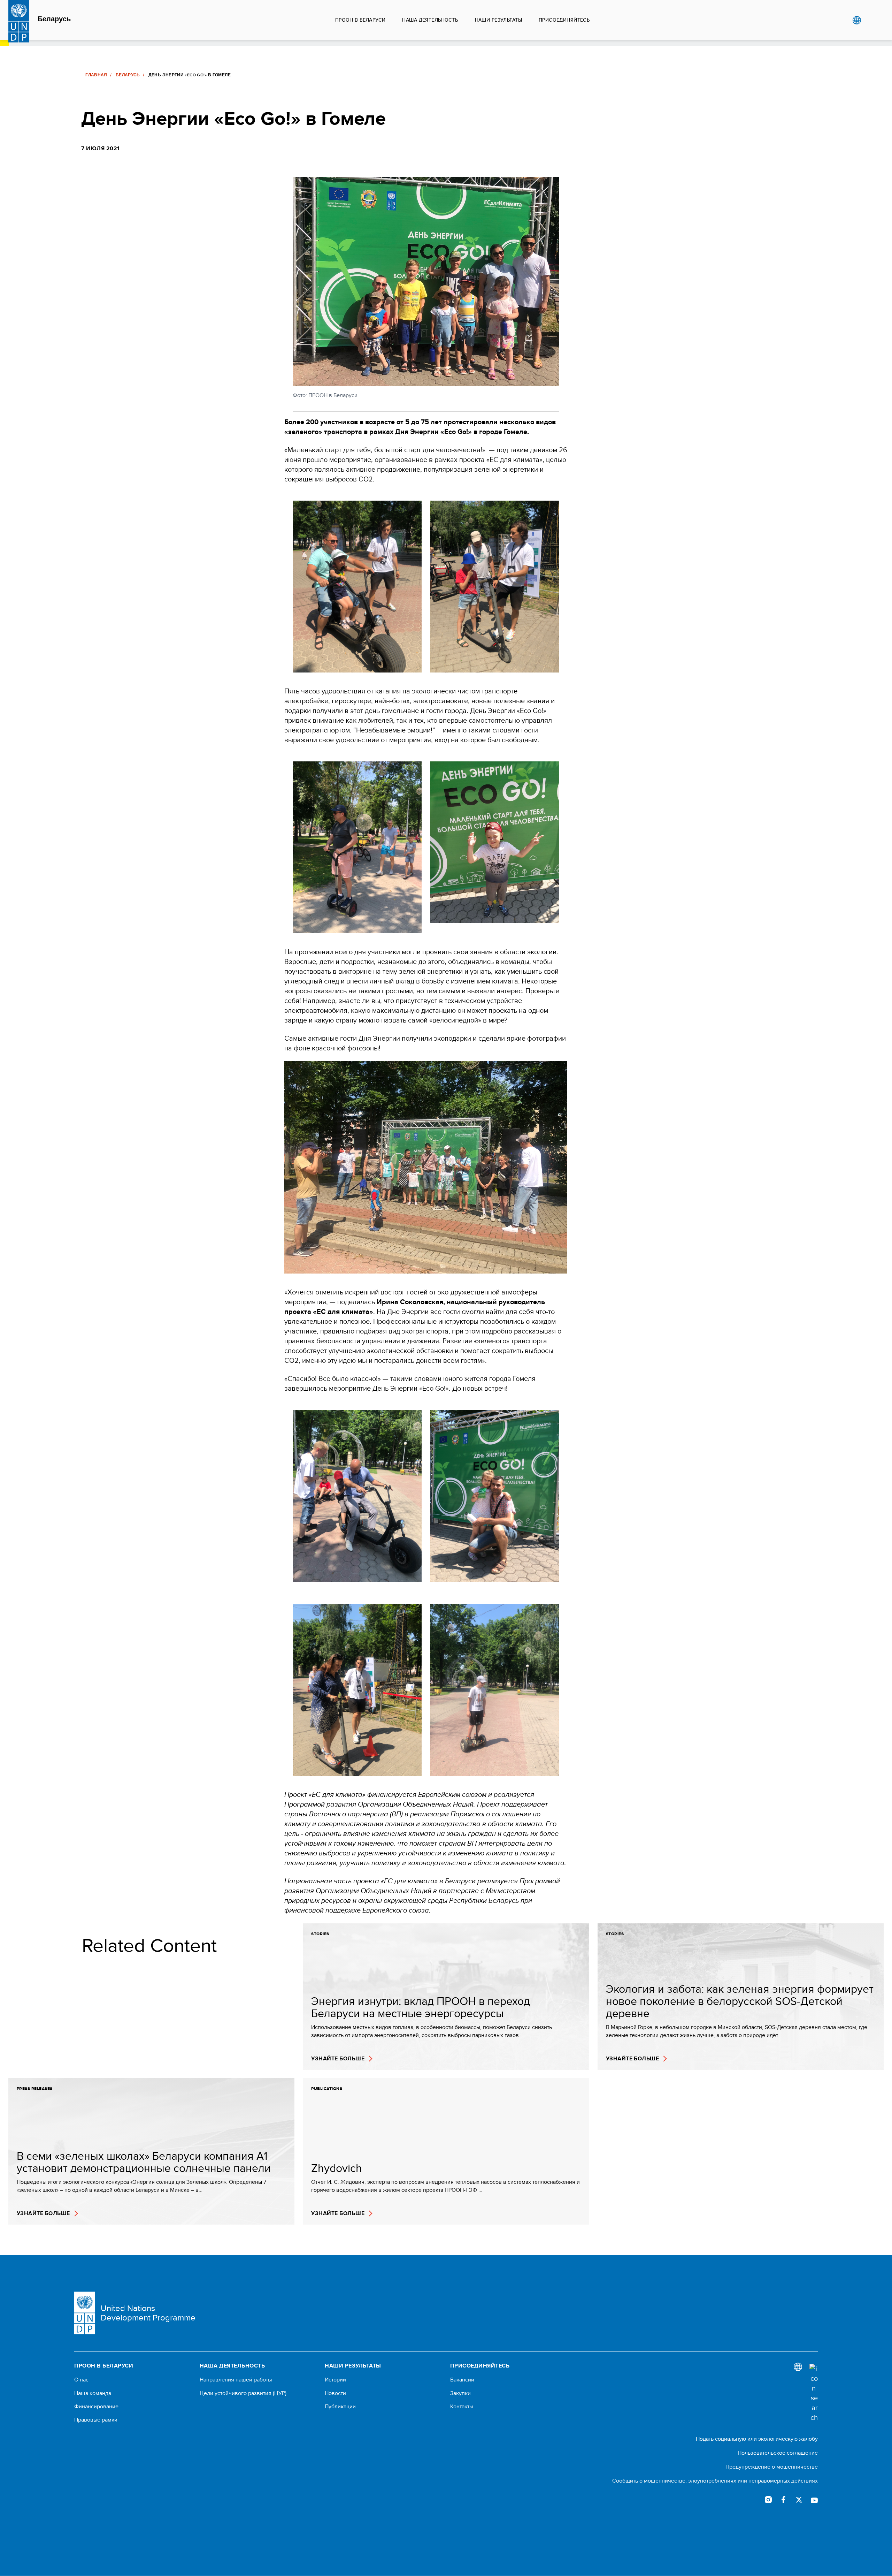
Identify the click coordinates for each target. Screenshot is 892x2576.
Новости (335, 2393)
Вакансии (462, 2380)
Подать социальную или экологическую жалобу (757, 2439)
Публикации (340, 2407)
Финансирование (96, 2407)
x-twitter (799, 2500)
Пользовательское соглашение (778, 2453)
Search (871, 20)
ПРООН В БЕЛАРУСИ (360, 20)
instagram (768, 2500)
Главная (96, 75)
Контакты (462, 2407)
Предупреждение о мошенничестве (772, 2467)
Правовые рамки (96, 2420)
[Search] (814, 2393)
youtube (814, 2500)
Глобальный (857, 20)
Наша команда (93, 2393)
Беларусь (54, 19)
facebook (784, 2500)
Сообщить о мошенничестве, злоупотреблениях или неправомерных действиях (715, 2481)
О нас (81, 2380)
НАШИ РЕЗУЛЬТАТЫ (498, 20)
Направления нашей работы (236, 2380)
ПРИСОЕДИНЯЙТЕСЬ (564, 20)
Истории (335, 2380)
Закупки (460, 2393)
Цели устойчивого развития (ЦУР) (243, 2393)
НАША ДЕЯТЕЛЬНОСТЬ (430, 20)
